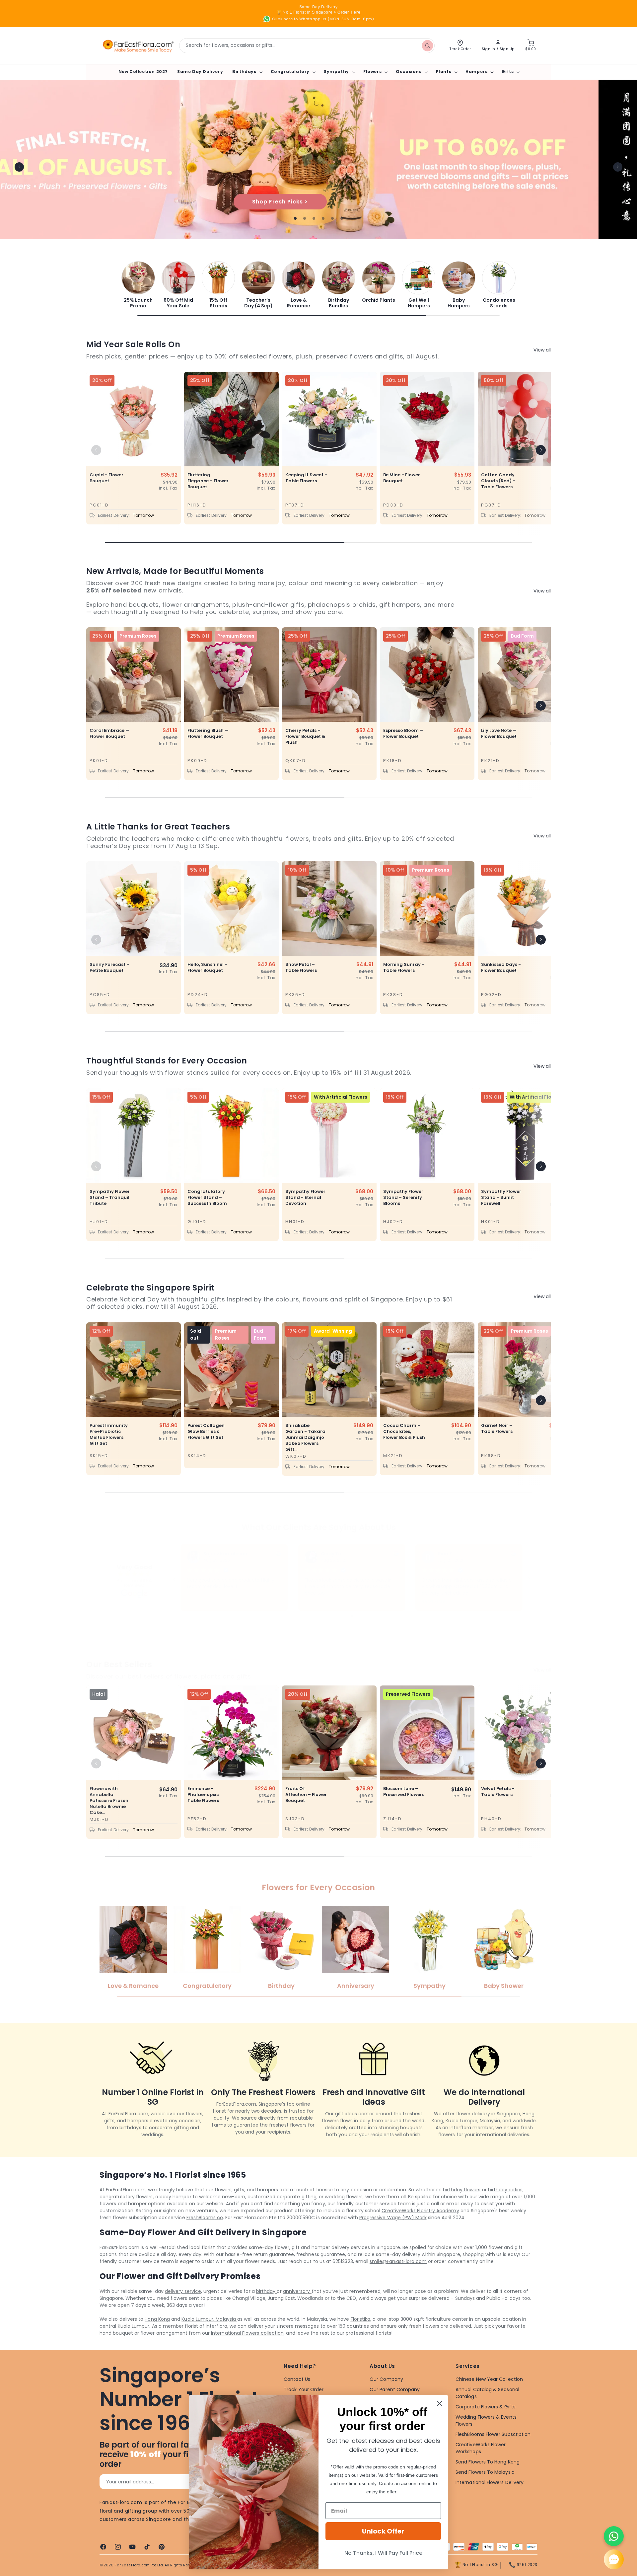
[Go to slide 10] (351, 1616)
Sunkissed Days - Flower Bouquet (501, 968)
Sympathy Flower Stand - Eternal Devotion (305, 1198)
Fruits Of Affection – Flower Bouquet (306, 1795)
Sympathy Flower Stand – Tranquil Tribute (110, 1198)
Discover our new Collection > (318, 201)
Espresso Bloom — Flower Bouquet (403, 734)
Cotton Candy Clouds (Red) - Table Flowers (498, 481)
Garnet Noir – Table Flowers (497, 1429)
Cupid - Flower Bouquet (106, 478)
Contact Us (297, 2379)
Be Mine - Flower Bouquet (402, 478)
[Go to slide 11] (356, 1616)
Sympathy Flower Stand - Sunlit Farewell (501, 1198)
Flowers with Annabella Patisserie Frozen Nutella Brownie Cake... (109, 1801)
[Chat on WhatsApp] (614, 2536)
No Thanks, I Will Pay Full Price (383, 2553)
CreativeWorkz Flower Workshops (481, 2448)
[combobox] (307, 46)
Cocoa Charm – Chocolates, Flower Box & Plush (404, 1432)
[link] (138, 285)
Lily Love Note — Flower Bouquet (499, 734)
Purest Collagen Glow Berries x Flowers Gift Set (206, 1432)
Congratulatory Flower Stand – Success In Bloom (207, 1198)
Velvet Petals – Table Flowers (498, 1792)
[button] (247, 72)
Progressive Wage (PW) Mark (393, 2218)
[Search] (427, 45)
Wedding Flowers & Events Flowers (486, 2420)
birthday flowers (462, 2190)
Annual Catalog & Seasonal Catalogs (487, 2393)
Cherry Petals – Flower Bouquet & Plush (305, 737)
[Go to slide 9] (347, 1616)
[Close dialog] (439, 2404)
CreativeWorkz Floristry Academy (420, 2211)
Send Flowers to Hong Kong (488, 2462)
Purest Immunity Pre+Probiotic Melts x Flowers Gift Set (109, 1435)
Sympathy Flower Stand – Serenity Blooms (403, 1198)
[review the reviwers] (513, 1555)
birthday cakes (505, 2190)
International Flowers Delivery (490, 2482)
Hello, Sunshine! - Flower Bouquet (207, 968)
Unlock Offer (383, 2531)
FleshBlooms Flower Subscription (493, 2434)
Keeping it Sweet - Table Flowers (306, 478)
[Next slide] (618, 167)
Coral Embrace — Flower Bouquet (109, 734)
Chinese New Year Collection (489, 2379)
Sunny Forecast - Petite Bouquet (109, 968)
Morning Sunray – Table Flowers (404, 968)
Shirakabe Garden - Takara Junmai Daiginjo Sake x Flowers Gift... (305, 1438)
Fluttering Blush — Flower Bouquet (208, 734)
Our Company (386, 2379)
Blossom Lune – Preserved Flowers (404, 1792)
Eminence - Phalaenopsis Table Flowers (203, 1795)
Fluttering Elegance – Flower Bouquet (208, 481)
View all (542, 350)
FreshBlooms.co (205, 2218)
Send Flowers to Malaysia (485, 2472)
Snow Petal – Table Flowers (301, 968)
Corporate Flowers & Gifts (486, 2407)
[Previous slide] (19, 167)
